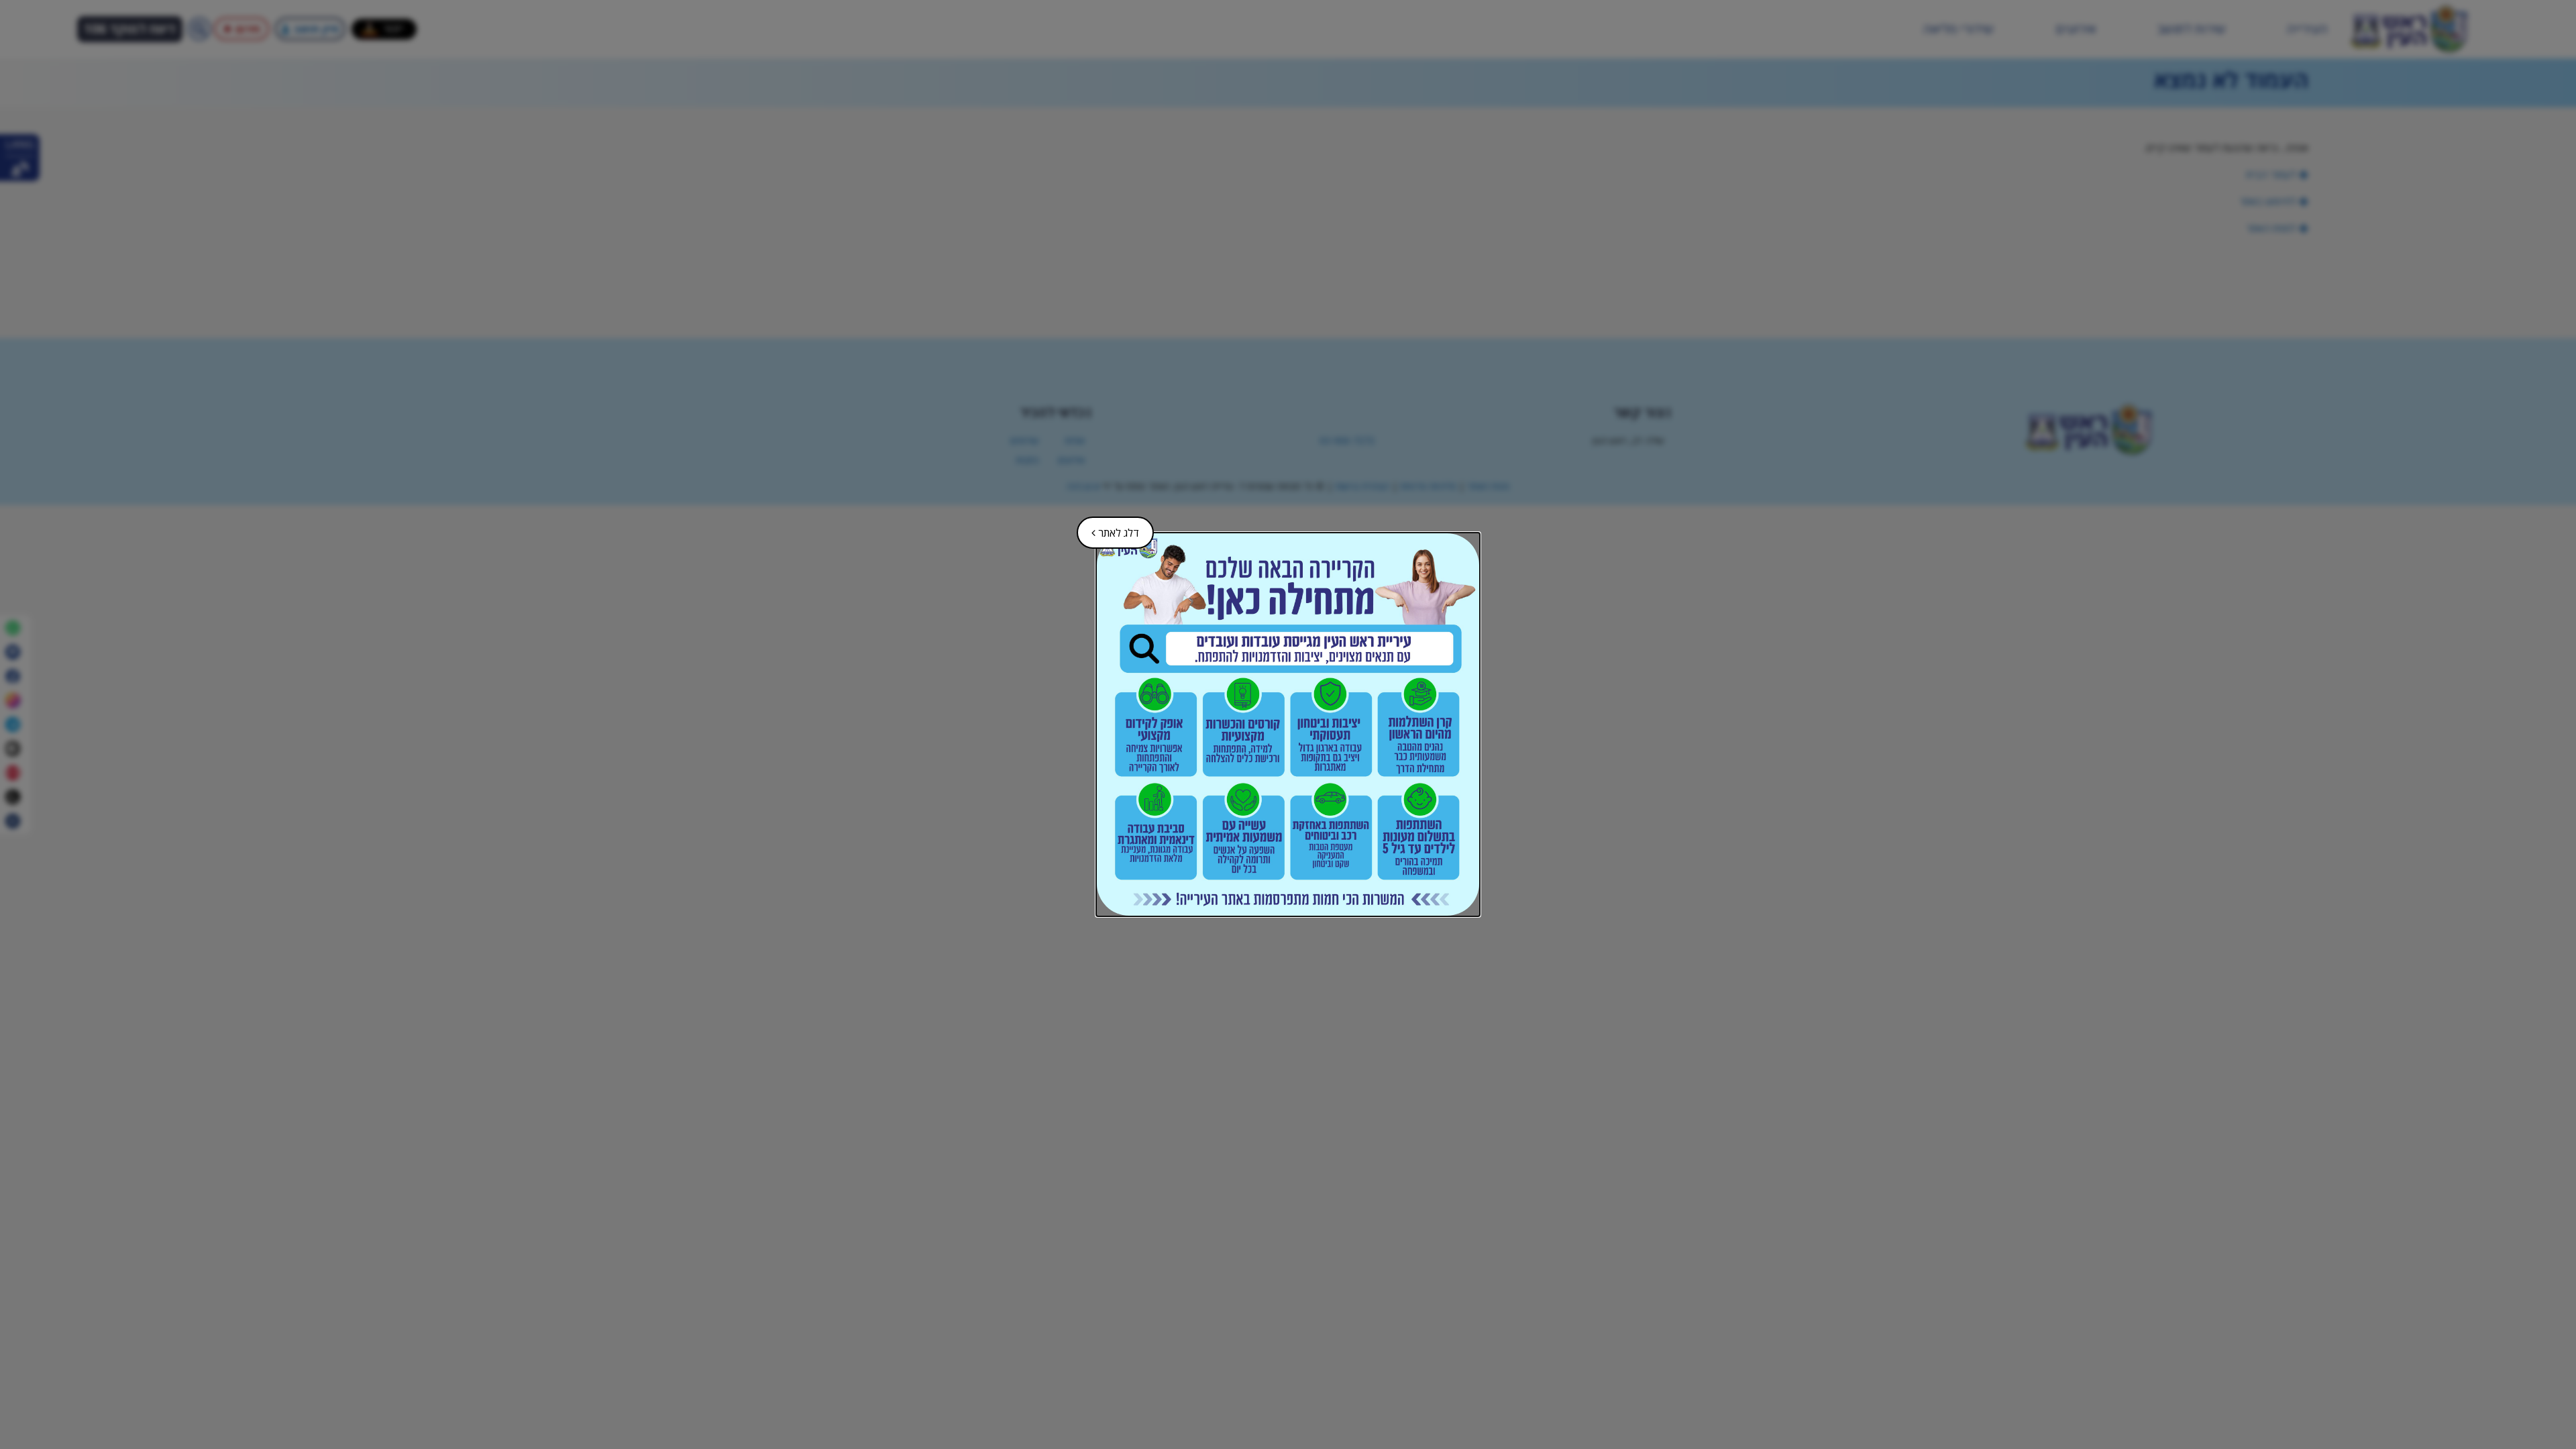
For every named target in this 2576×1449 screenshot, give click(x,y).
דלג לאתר (1109, 528)
